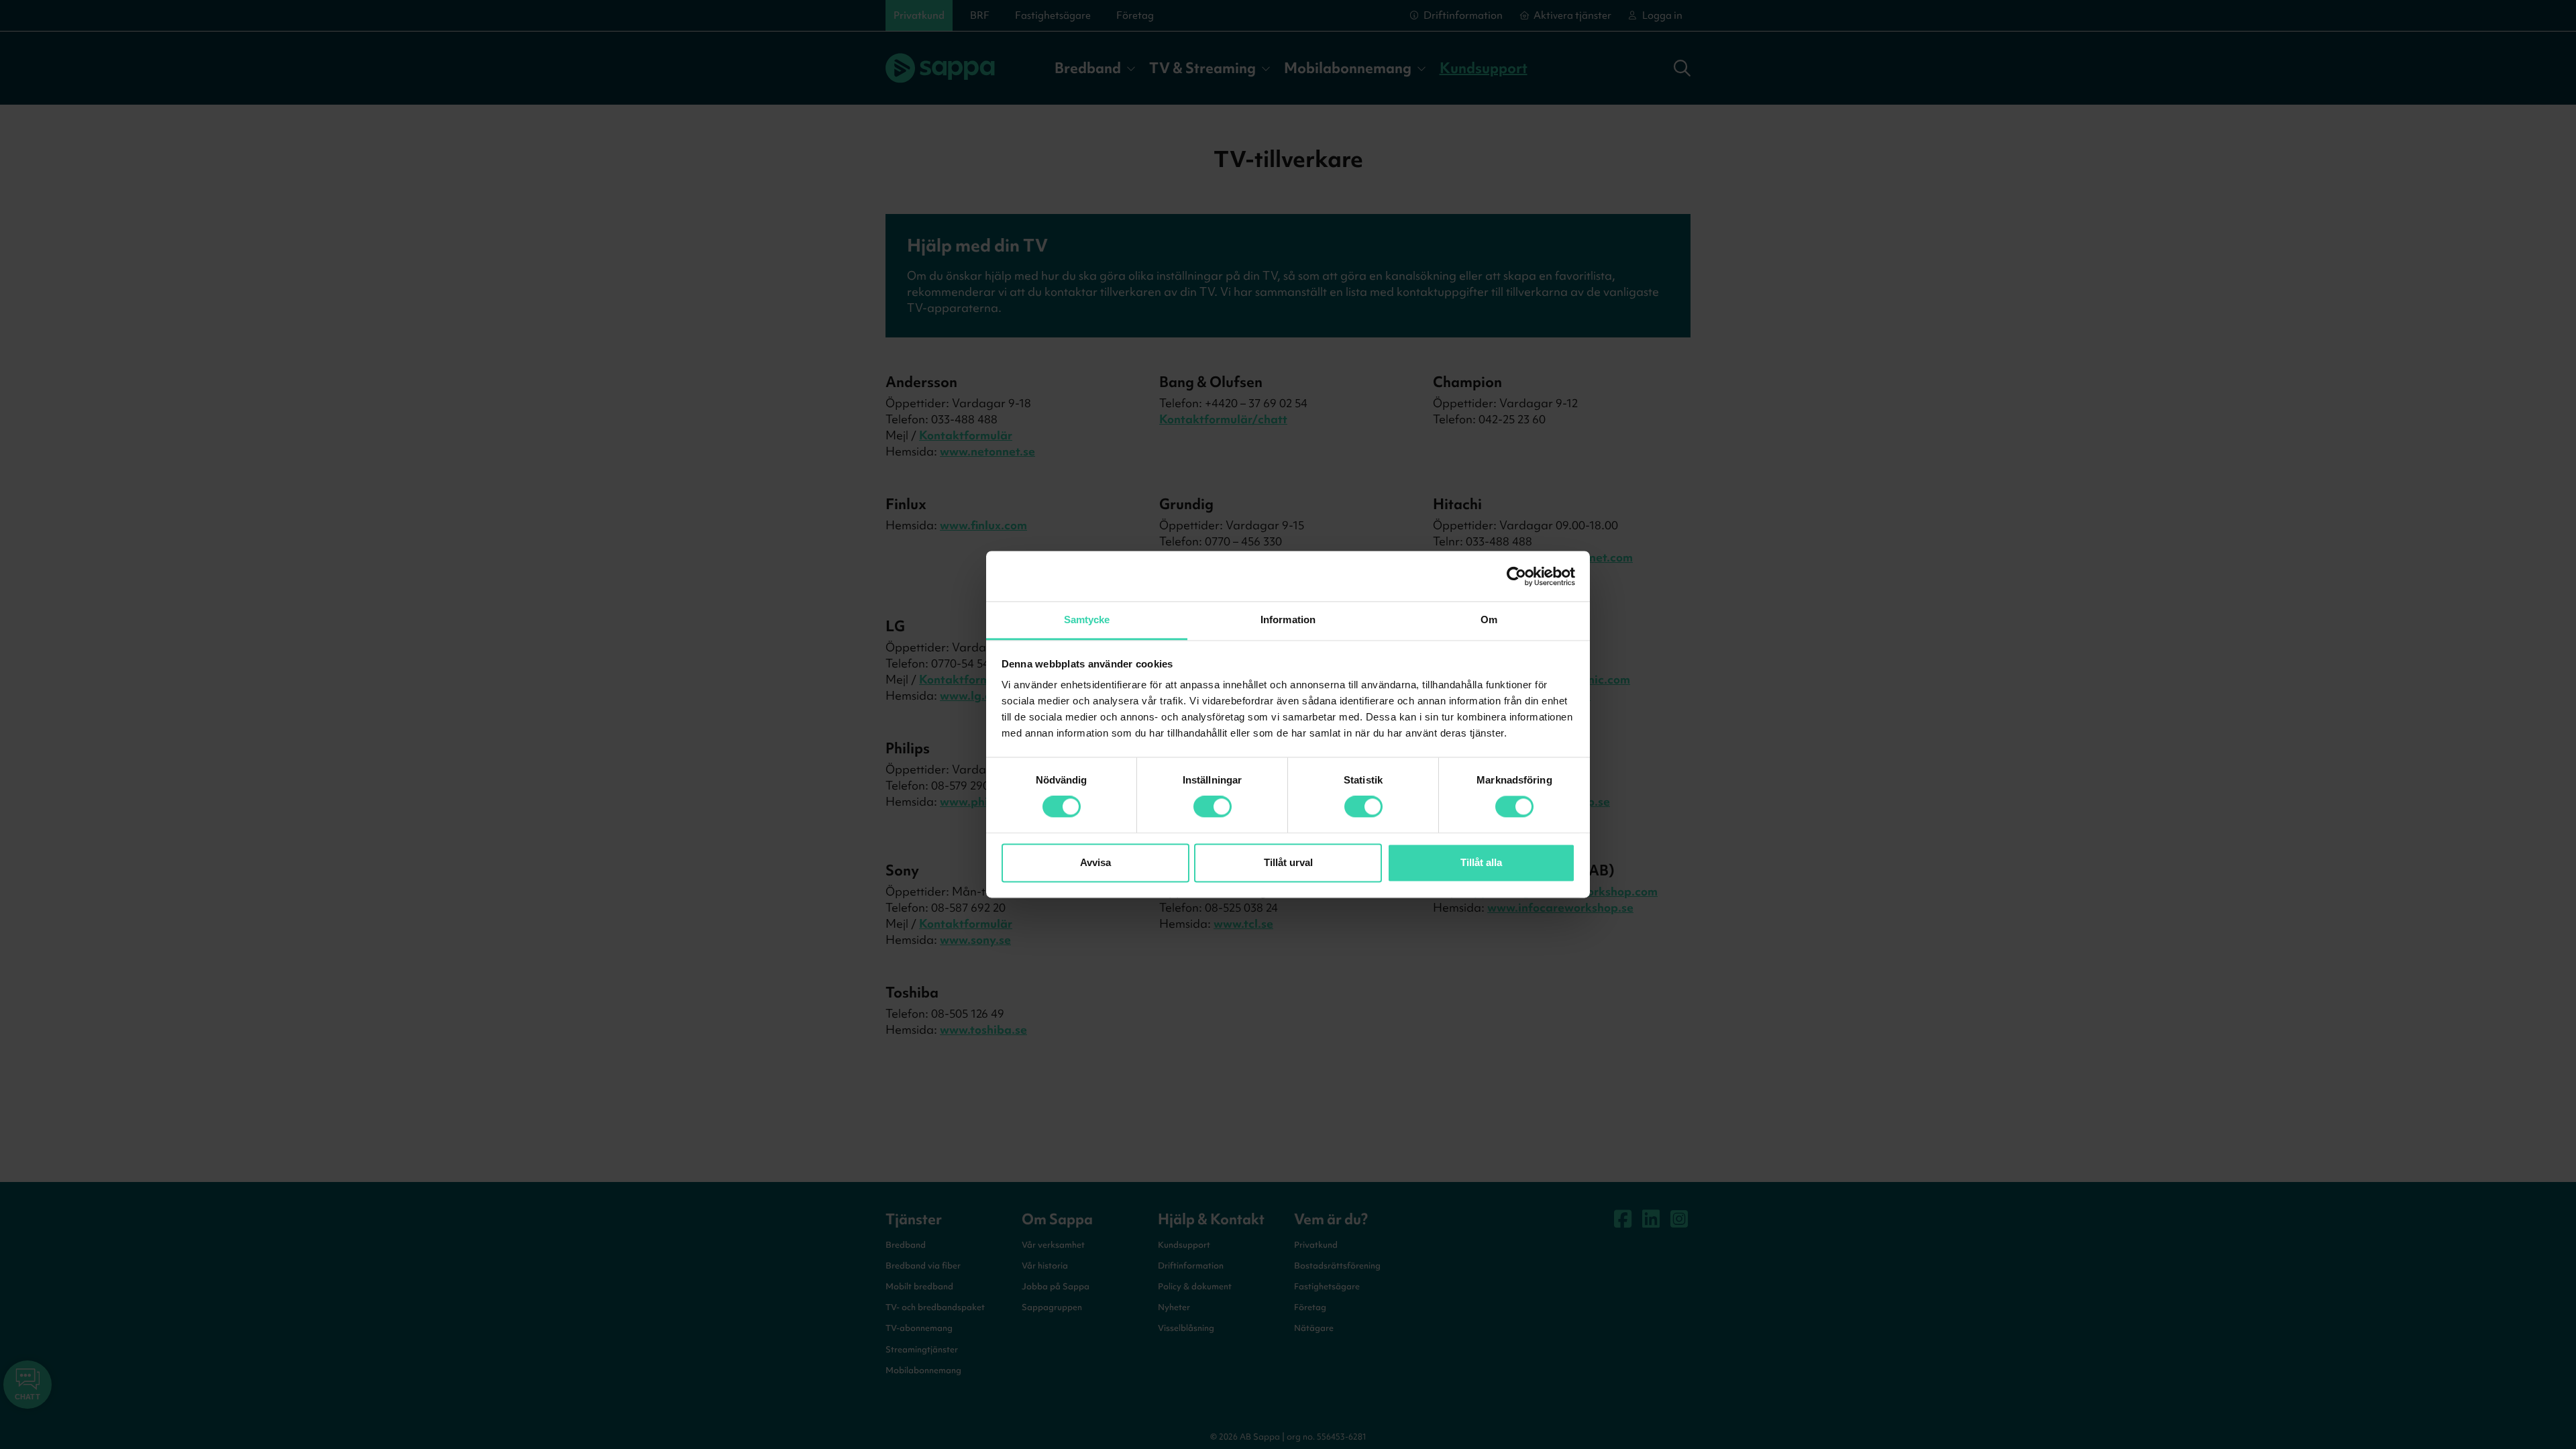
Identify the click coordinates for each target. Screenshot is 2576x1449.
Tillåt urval (1288, 862)
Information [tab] (1288, 620)
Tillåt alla (1481, 862)
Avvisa (1095, 862)
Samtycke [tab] (1087, 620)
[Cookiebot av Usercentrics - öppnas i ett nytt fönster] (1516, 576)
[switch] (1213, 807)
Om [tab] (1489, 620)
